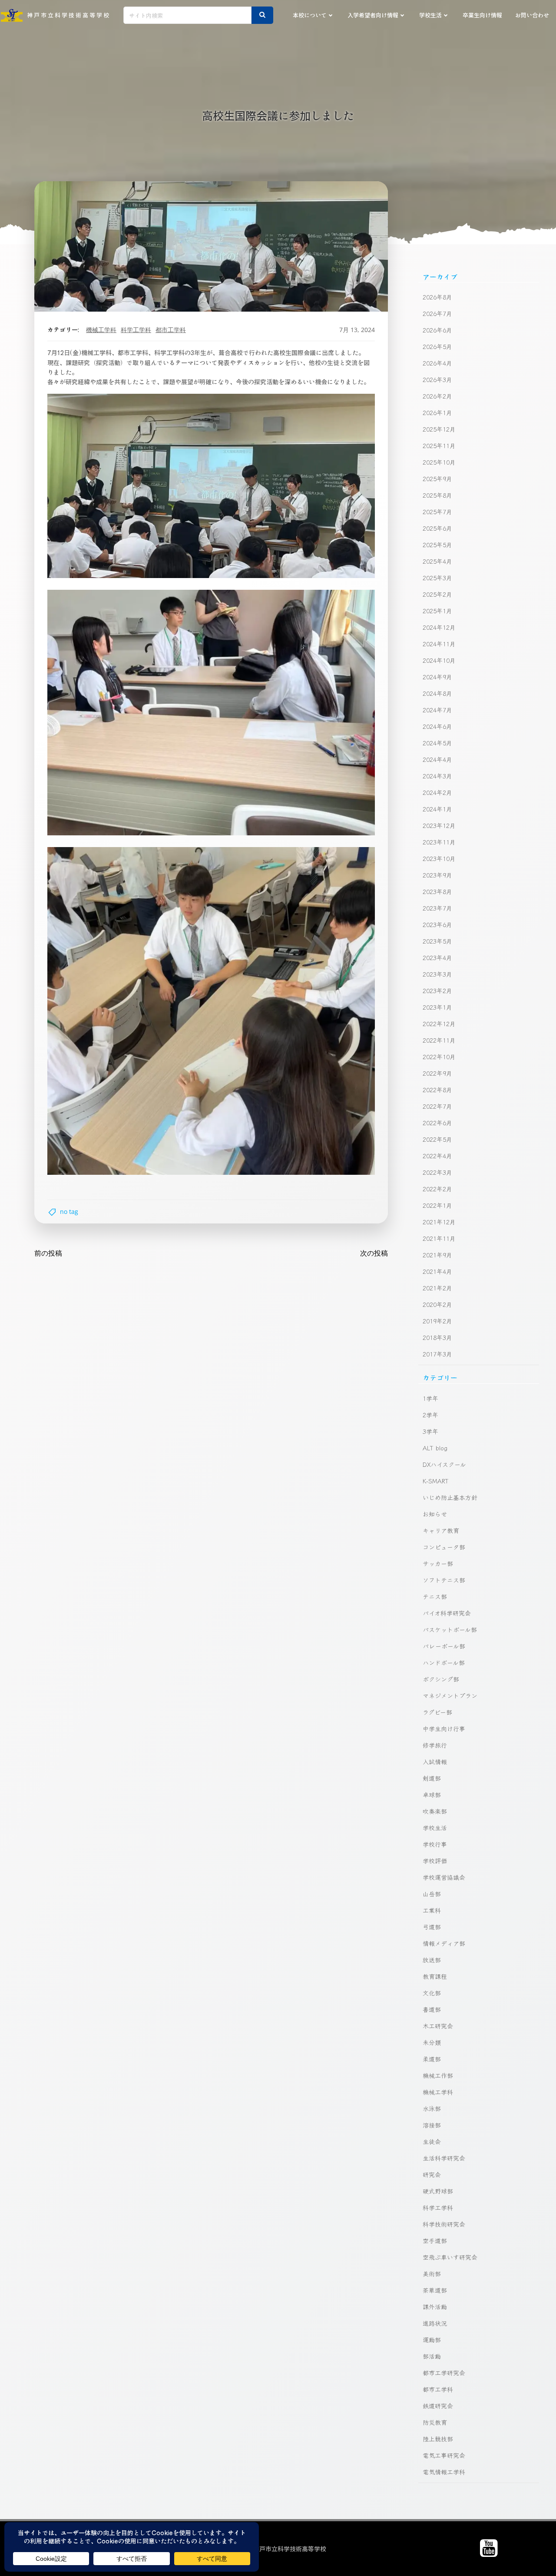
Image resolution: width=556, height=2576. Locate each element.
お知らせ (435, 1514)
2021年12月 (439, 1222)
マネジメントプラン (450, 1695)
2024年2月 (437, 792)
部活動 (432, 2356)
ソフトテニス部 (444, 1580)
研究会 (432, 2174)
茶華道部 (435, 2290)
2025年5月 (437, 545)
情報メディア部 (444, 1943)
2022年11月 (439, 1040)
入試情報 (435, 1762)
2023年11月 (439, 842)
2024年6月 (437, 726)
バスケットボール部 (450, 1629)
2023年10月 (439, 858)
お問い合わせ (532, 15)
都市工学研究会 (444, 2373)
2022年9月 (437, 1073)
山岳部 (432, 1894)
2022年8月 (437, 1090)
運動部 (432, 2340)
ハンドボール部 (444, 1662)
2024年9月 (437, 677)
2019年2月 (437, 1321)
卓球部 (432, 1795)
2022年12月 (439, 1024)
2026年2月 (437, 396)
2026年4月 (437, 363)
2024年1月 (437, 809)
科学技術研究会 (444, 2224)
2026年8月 (437, 297)
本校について (310, 15)
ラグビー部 (437, 1712)
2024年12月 (439, 627)
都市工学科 (171, 330)
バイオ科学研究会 (447, 1613)
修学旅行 (435, 1745)
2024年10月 (439, 660)
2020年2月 (437, 1304)
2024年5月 (437, 743)
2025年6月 (437, 528)
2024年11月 (439, 644)
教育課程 (435, 1976)
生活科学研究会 (444, 2158)
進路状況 (435, 2323)
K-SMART (436, 1481)
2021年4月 (437, 1271)
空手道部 (435, 2240)
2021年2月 (437, 1288)
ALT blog (435, 1448)
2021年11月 (439, 1238)
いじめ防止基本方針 (450, 1497)
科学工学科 (136, 330)
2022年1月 (437, 1205)
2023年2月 (437, 991)
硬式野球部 (438, 2191)
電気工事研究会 (444, 2455)
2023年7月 (437, 908)
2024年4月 (437, 759)
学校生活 (430, 15)
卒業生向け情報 (482, 15)
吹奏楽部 (435, 1811)
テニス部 (435, 1596)
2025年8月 (437, 495)
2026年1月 (437, 412)
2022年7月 (437, 1106)
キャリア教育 (441, 1530)
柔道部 (432, 2059)
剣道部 (432, 1778)
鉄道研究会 (438, 2406)
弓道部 (432, 1927)
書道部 (432, 2009)
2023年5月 (437, 941)
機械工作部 (438, 2075)
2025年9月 (437, 479)
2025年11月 (439, 445)
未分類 (432, 2042)
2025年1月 (437, 611)
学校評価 (435, 1861)
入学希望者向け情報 (373, 15)
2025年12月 (439, 429)
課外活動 (435, 2307)
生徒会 (432, 2141)
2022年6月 (437, 1123)
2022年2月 (437, 1189)
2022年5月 (437, 1139)
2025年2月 (437, 594)
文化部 (432, 1993)
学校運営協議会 (444, 1877)
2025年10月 (439, 462)
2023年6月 (437, 924)
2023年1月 (437, 1007)
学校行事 (435, 1844)
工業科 (432, 1910)
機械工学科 (101, 330)
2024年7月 (437, 710)
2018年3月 (437, 1337)
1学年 (430, 1398)
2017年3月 (437, 1354)
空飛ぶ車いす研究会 (450, 2257)
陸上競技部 (438, 2439)
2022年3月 (437, 1172)
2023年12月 (439, 825)
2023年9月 (437, 875)
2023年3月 (437, 974)
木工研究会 (438, 2026)
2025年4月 (437, 561)
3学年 (430, 1431)
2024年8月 (437, 693)
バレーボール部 (444, 1646)
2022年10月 (439, 1057)
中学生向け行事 (444, 1728)
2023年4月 (437, 957)
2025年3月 (437, 578)
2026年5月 (437, 346)
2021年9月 (437, 1255)
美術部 (432, 2274)
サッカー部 (438, 1563)
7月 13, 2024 (357, 330)
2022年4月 (437, 1156)
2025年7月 (437, 512)
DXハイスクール (444, 1464)
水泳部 (432, 2108)
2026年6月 (437, 330)
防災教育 (435, 2422)
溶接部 (432, 2125)
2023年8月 (437, 891)
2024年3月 (437, 776)
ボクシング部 (441, 1679)
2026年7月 (437, 313)
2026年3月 (437, 379)
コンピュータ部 (444, 1547)
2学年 (430, 1415)
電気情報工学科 (444, 2472)
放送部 (432, 1960)
